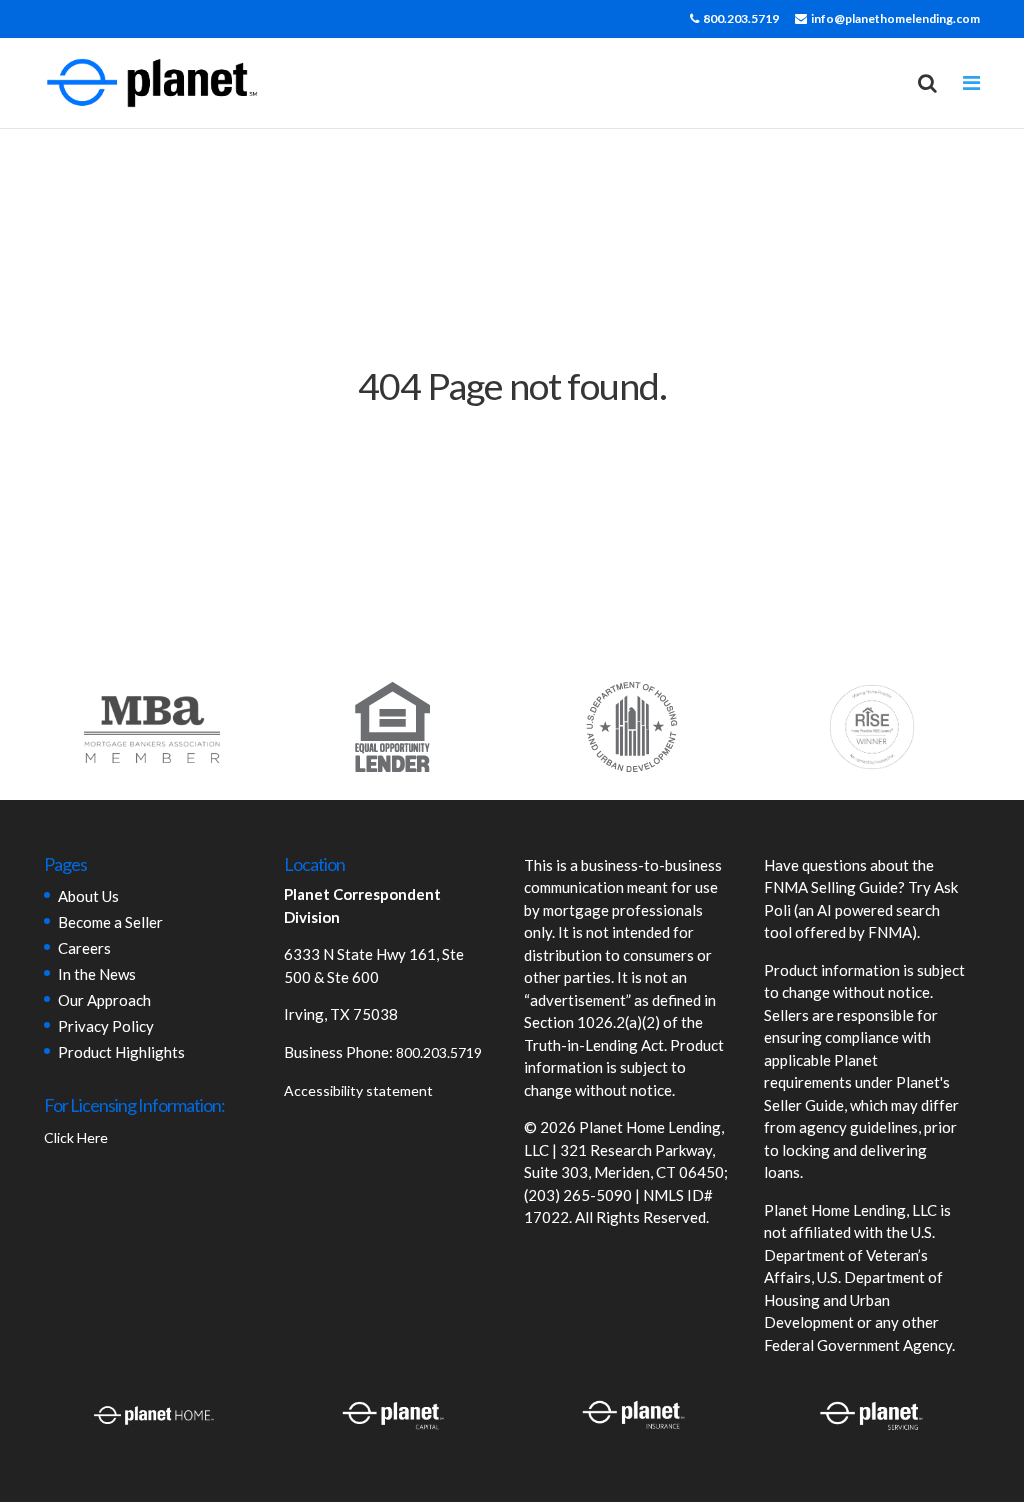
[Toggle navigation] (971, 83)
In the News (97, 974)
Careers (84, 948)
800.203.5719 (741, 18)
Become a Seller (110, 922)
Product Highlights (121, 1052)
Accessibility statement (358, 1090)
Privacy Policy (106, 1026)
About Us (88, 896)
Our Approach (104, 1000)
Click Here (76, 1137)
